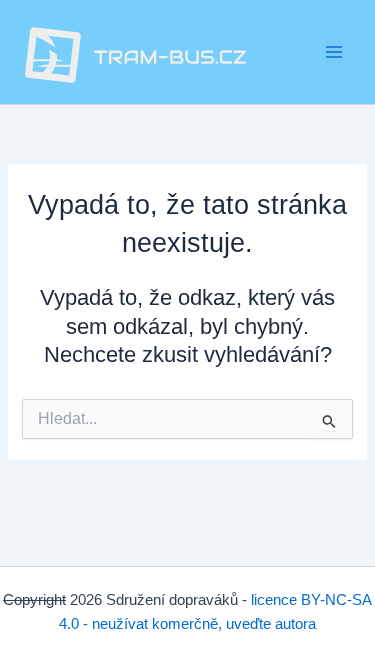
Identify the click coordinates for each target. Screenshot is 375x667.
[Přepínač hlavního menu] (334, 52)
